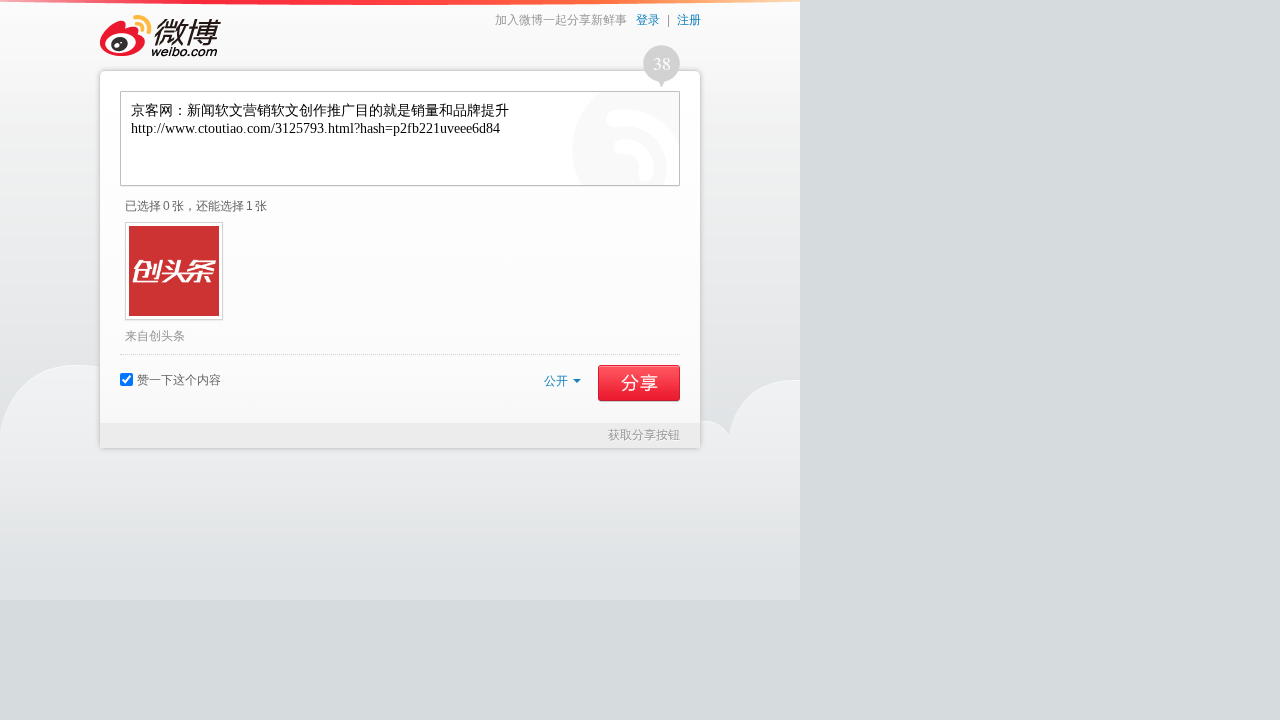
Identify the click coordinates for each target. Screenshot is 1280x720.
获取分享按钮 (644, 435)
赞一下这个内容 (179, 380)
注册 (689, 20)
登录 (648, 20)
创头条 (167, 336)
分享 (639, 383)
